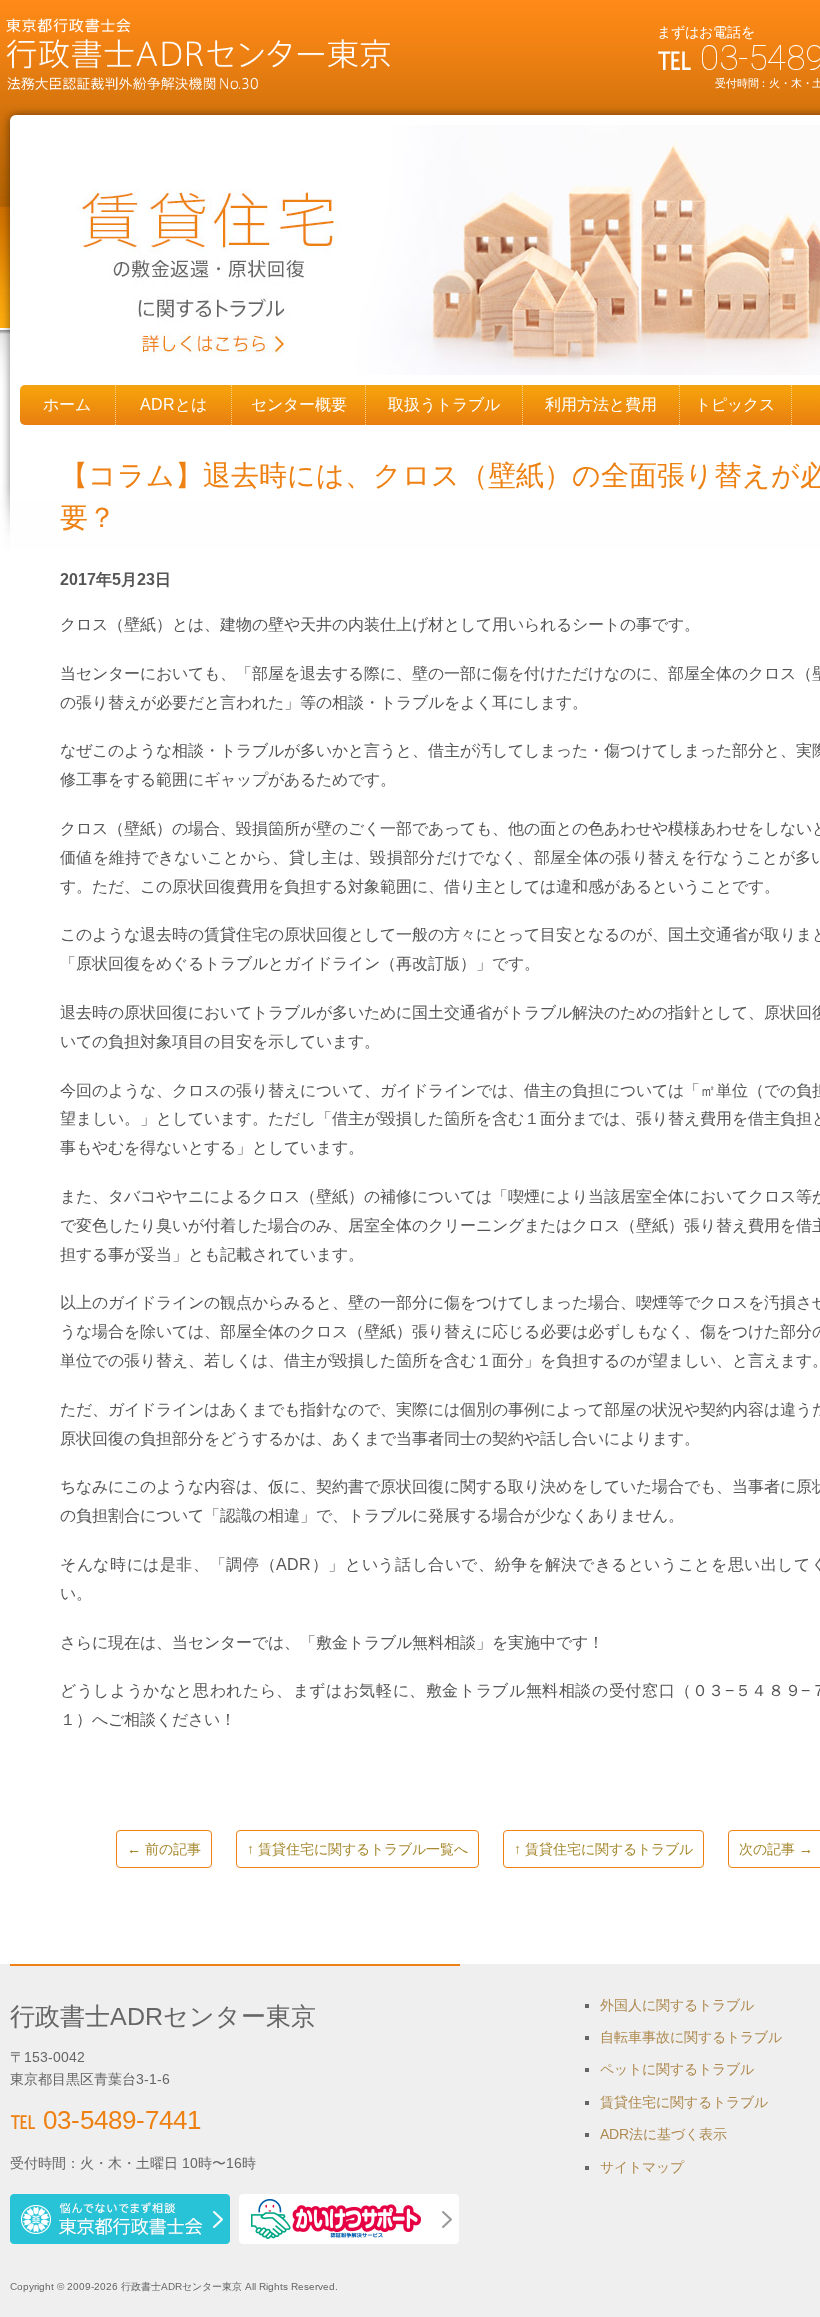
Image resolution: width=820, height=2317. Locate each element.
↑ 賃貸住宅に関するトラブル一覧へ (357, 1849)
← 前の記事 (164, 1849)
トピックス (735, 404)
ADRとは (173, 404)
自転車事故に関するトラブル (691, 2037)
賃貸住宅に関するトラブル (684, 2102)
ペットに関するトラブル (677, 2069)
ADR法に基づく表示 (663, 2134)
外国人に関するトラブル (677, 2005)
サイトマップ (642, 2167)
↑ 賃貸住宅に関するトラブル (603, 1849)
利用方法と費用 (601, 404)
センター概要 (299, 404)
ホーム (67, 404)
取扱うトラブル (444, 404)
